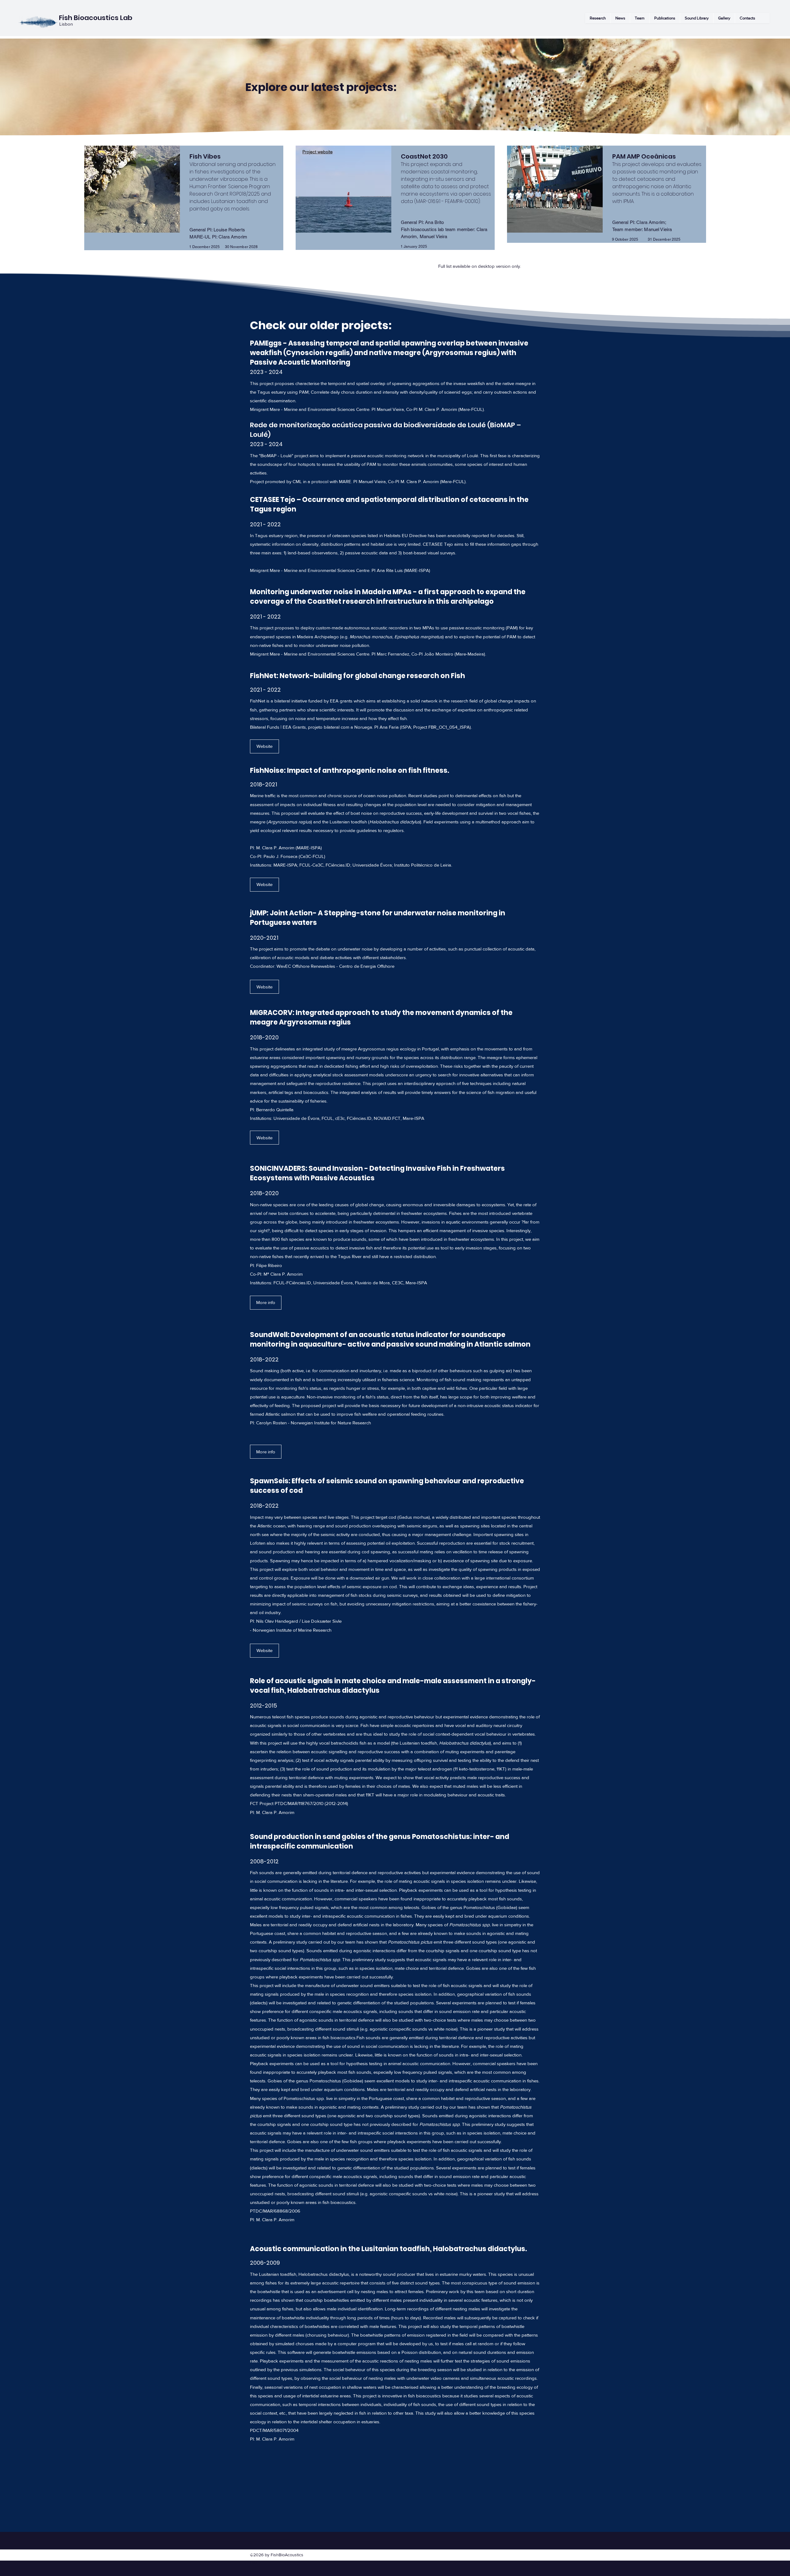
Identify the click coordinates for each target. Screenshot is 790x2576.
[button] (696, 18)
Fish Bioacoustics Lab (96, 18)
